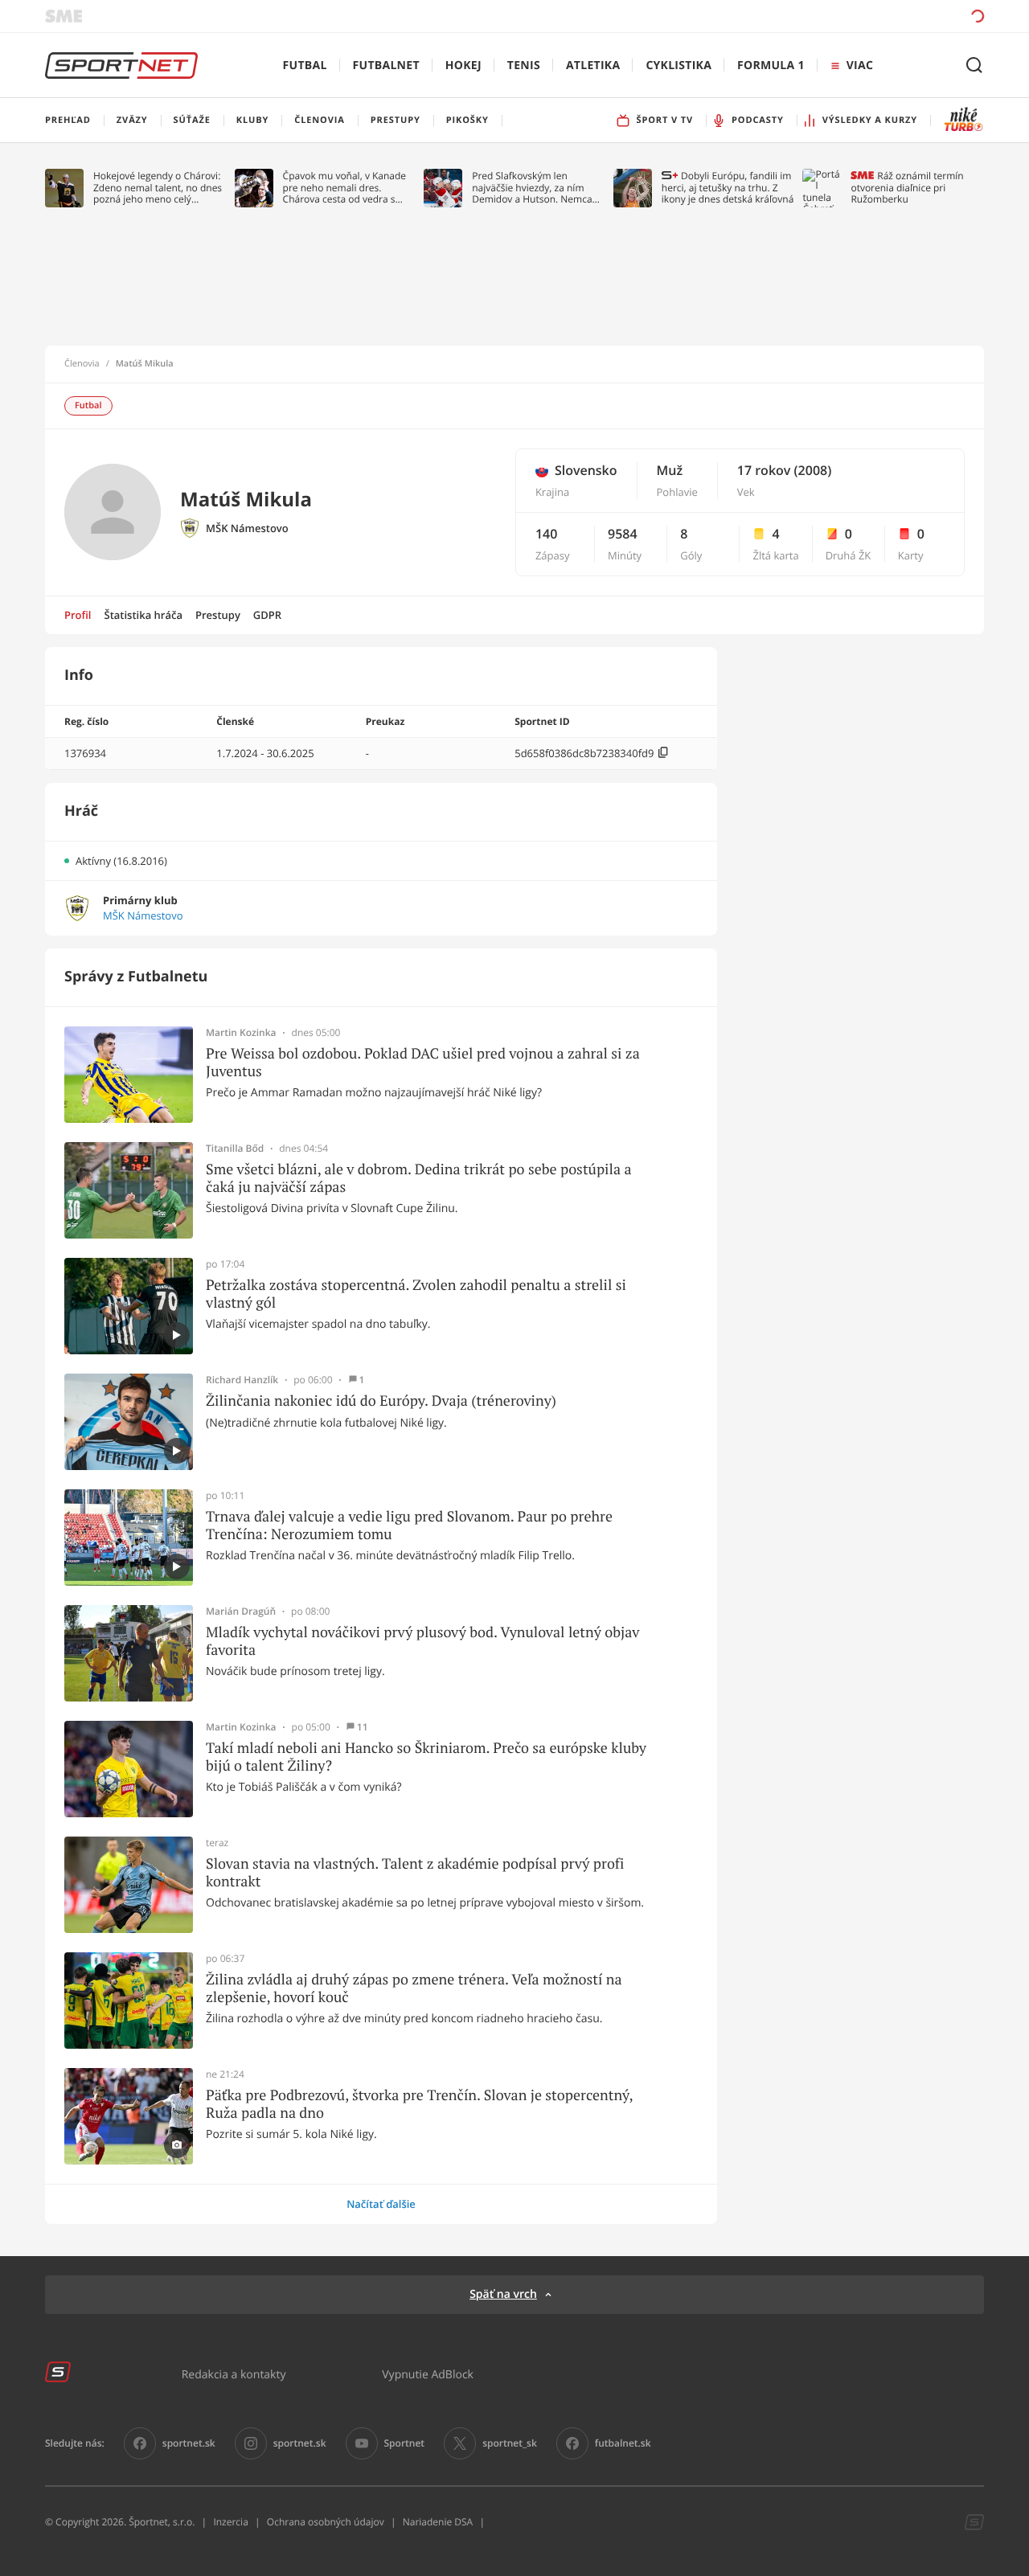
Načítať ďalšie (381, 2204)
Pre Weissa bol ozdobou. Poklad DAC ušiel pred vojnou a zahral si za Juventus (423, 1062)
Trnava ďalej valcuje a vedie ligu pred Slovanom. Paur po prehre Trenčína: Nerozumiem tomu (409, 1525)
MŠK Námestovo (247, 528)
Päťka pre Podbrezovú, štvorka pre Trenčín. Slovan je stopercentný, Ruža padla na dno (419, 2104)
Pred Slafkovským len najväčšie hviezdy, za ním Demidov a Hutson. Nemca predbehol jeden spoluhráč (533, 188)
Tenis (524, 66)
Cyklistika (678, 66)
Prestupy (218, 615)
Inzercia (230, 2522)
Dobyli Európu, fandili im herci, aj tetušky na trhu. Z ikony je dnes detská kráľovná (728, 188)
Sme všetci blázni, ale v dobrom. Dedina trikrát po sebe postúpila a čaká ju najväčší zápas (419, 1178)
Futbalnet (386, 66)
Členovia (82, 364)
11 (363, 1727)
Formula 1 (771, 66)
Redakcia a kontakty (234, 2374)
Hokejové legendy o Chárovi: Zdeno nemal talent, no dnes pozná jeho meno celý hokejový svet (158, 188)
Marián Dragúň (241, 1612)
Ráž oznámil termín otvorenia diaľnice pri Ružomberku (907, 188)
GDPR (267, 615)
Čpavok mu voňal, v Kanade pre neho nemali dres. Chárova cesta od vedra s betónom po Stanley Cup (345, 188)
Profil (78, 615)
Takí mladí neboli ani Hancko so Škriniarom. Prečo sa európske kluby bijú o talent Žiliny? (426, 1757)
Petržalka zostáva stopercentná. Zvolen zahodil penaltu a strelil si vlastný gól (416, 1294)
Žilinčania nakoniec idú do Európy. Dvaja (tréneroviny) (381, 1401)
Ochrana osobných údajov (326, 2522)
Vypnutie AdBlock (428, 2374)
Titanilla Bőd (235, 1149)
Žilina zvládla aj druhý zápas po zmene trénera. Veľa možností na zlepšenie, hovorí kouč (414, 1988)
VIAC (860, 66)
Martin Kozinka (241, 1033)
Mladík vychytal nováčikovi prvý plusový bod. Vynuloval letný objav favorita (422, 1641)
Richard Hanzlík (242, 1380)
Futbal (305, 66)
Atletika (593, 66)
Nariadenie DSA (438, 2522)
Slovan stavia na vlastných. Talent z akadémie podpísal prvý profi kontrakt (415, 1872)
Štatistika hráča (143, 615)
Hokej (463, 66)
